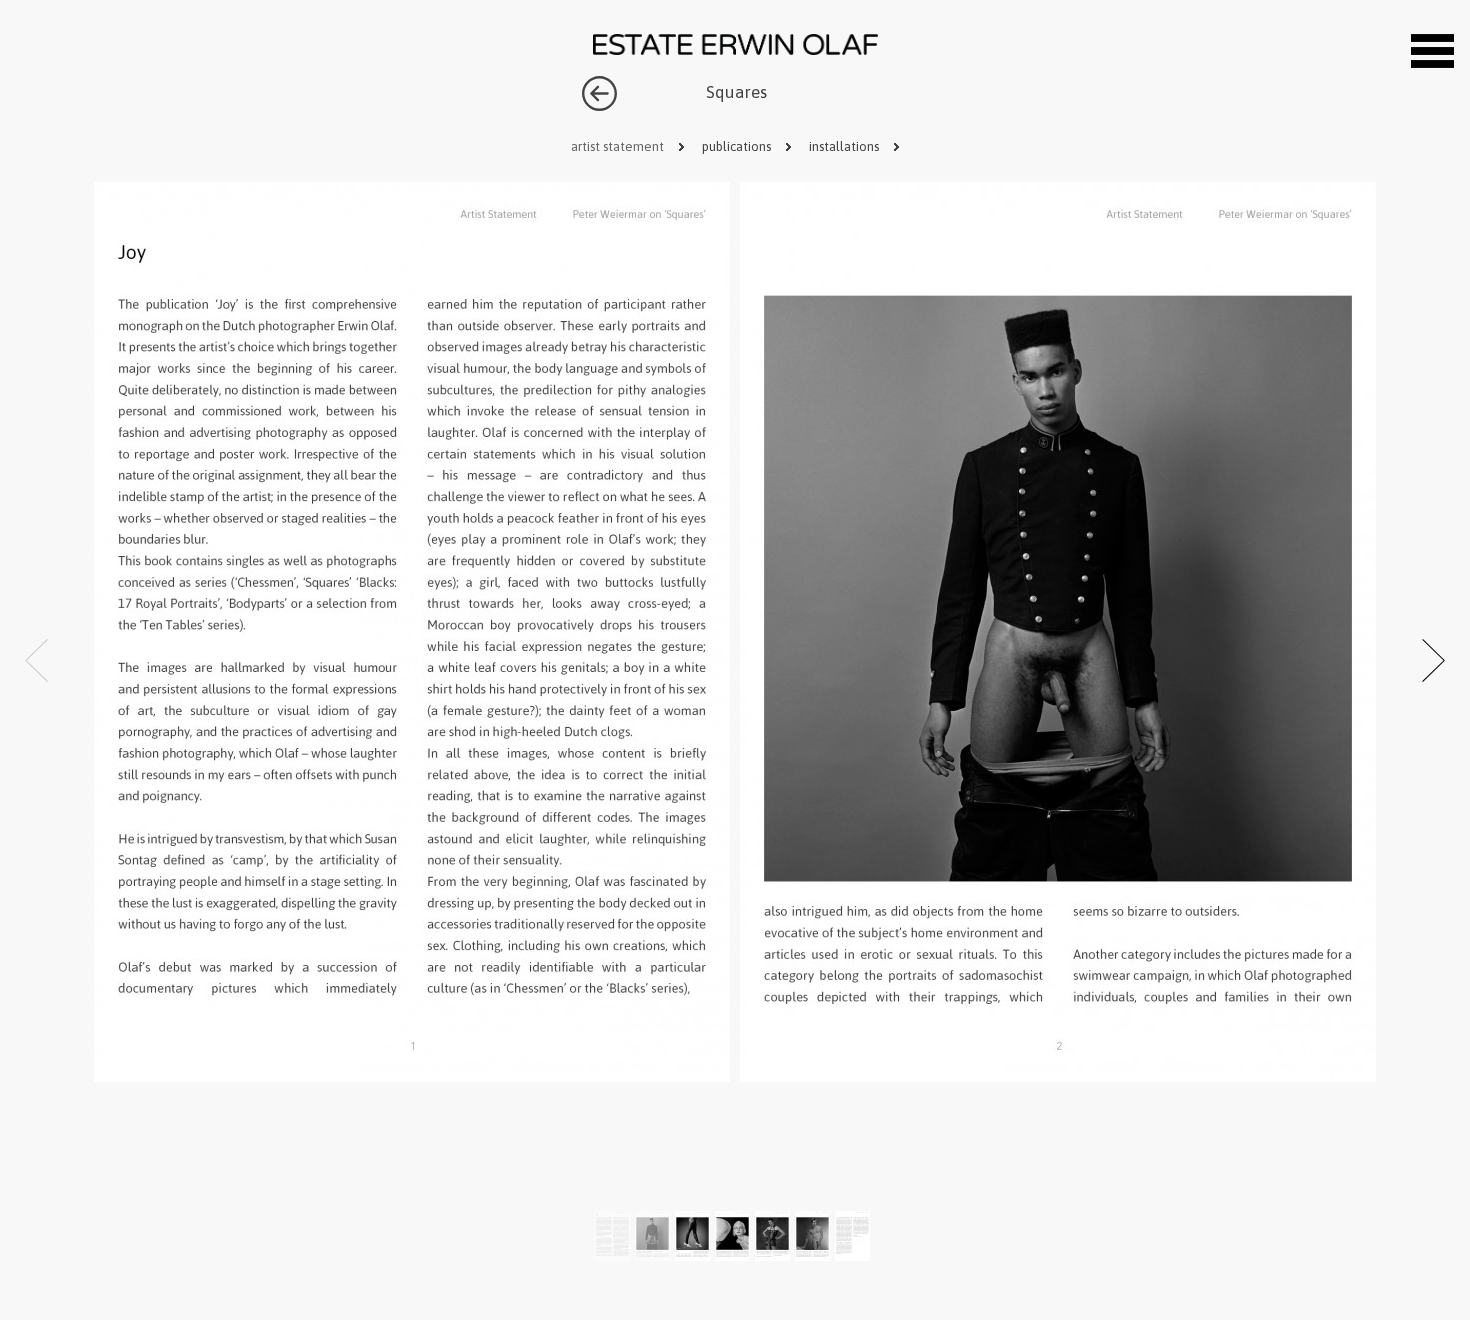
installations (845, 146)
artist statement (619, 146)
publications (738, 146)
